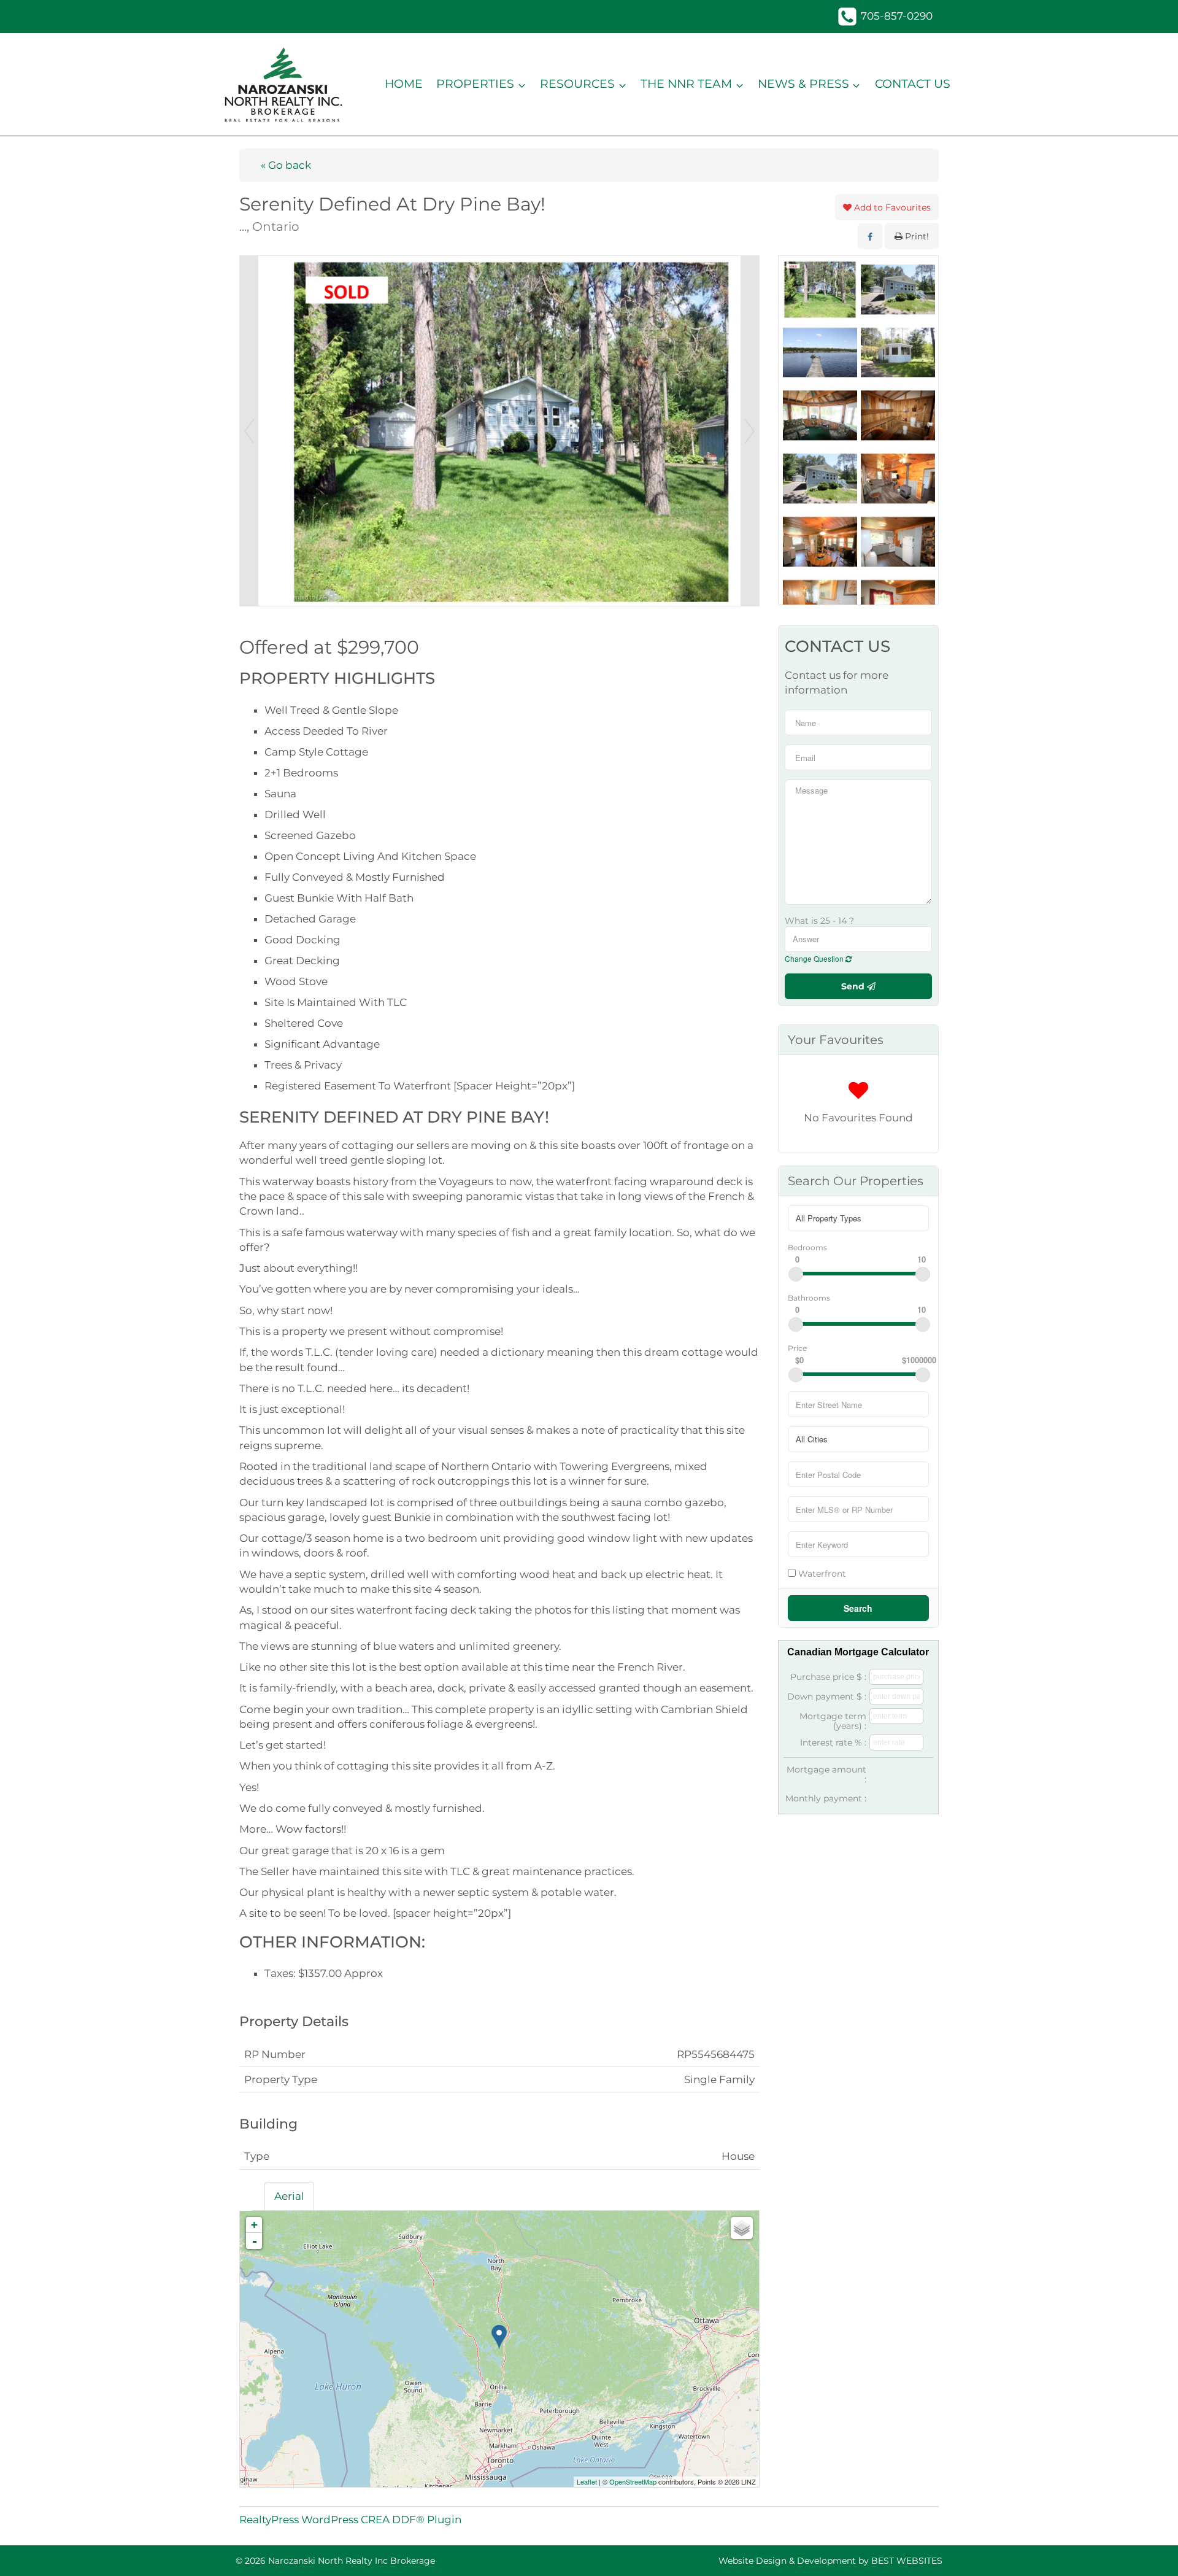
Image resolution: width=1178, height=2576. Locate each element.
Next (750, 431)
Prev (249, 431)
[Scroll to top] (1147, 2549)
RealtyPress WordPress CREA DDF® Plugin (350, 2520)
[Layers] (742, 2228)
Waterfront (821, 1573)
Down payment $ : (827, 1696)
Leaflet (587, 2481)
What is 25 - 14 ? (819, 921)
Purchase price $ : (828, 1677)
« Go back (286, 165)
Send (854, 986)
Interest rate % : (833, 1742)
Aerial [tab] (289, 2196)
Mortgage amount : (826, 1774)
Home (404, 84)
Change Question (815, 958)
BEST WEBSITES (907, 2561)
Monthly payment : (826, 1798)
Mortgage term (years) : (833, 1721)
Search (858, 1608)
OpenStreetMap (633, 2481)
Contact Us (913, 84)
